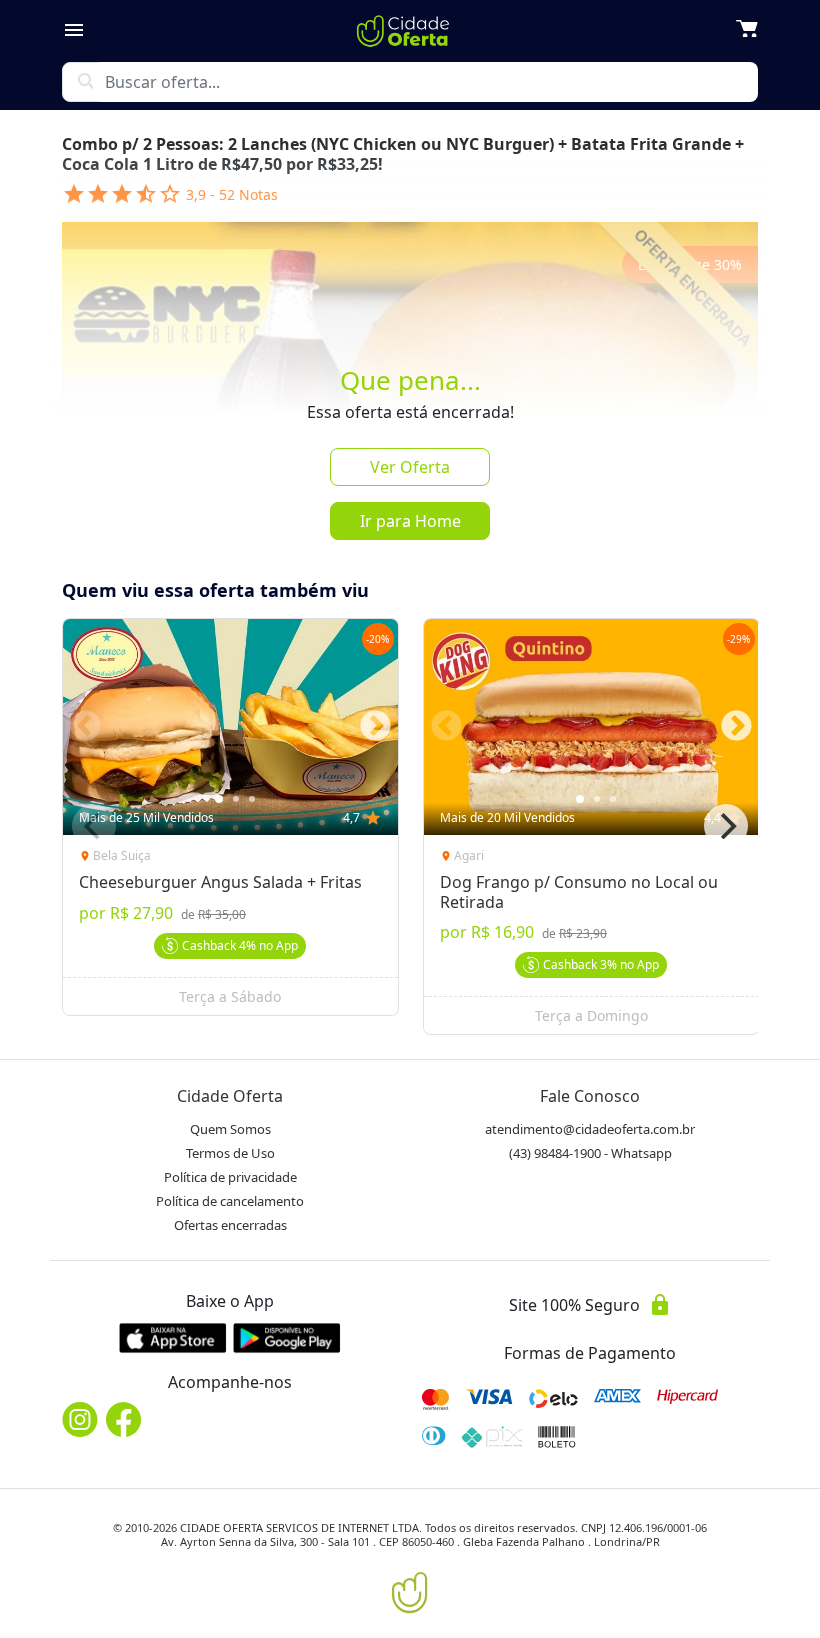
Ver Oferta (410, 467)
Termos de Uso (230, 1153)
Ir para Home (410, 521)
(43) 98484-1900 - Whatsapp (590, 1153)
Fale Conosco (590, 1096)
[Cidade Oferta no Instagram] (80, 1419)
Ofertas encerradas (230, 1225)
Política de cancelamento (230, 1201)
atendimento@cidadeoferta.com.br (590, 1129)
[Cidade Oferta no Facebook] (124, 1419)
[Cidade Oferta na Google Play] (287, 1337)
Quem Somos (230, 1129)
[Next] (726, 826)
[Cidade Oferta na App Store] (173, 1337)
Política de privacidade (230, 1177)
